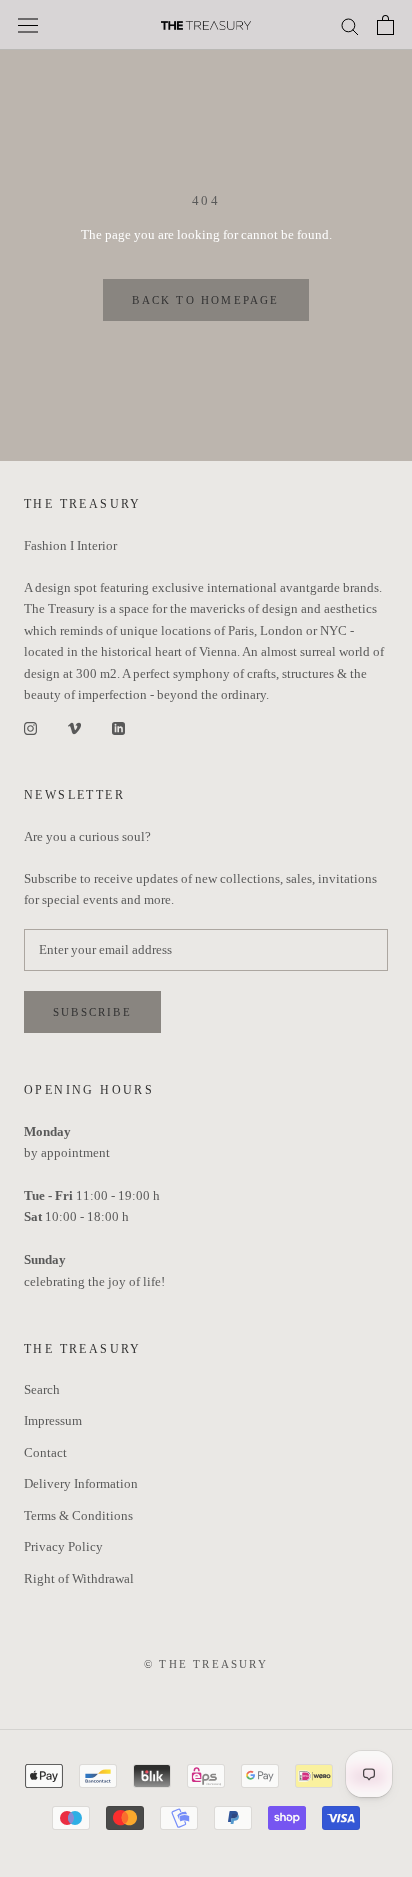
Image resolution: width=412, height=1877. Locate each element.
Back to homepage (205, 300)
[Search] (350, 25)
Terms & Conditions (78, 1515)
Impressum (53, 1420)
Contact (45, 1452)
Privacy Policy (63, 1546)
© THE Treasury (206, 1664)
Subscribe (92, 1012)
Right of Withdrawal (79, 1578)
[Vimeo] (74, 727)
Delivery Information (81, 1483)
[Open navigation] (28, 25)
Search (42, 1389)
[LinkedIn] (118, 727)
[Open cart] (385, 25)
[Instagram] (30, 727)
